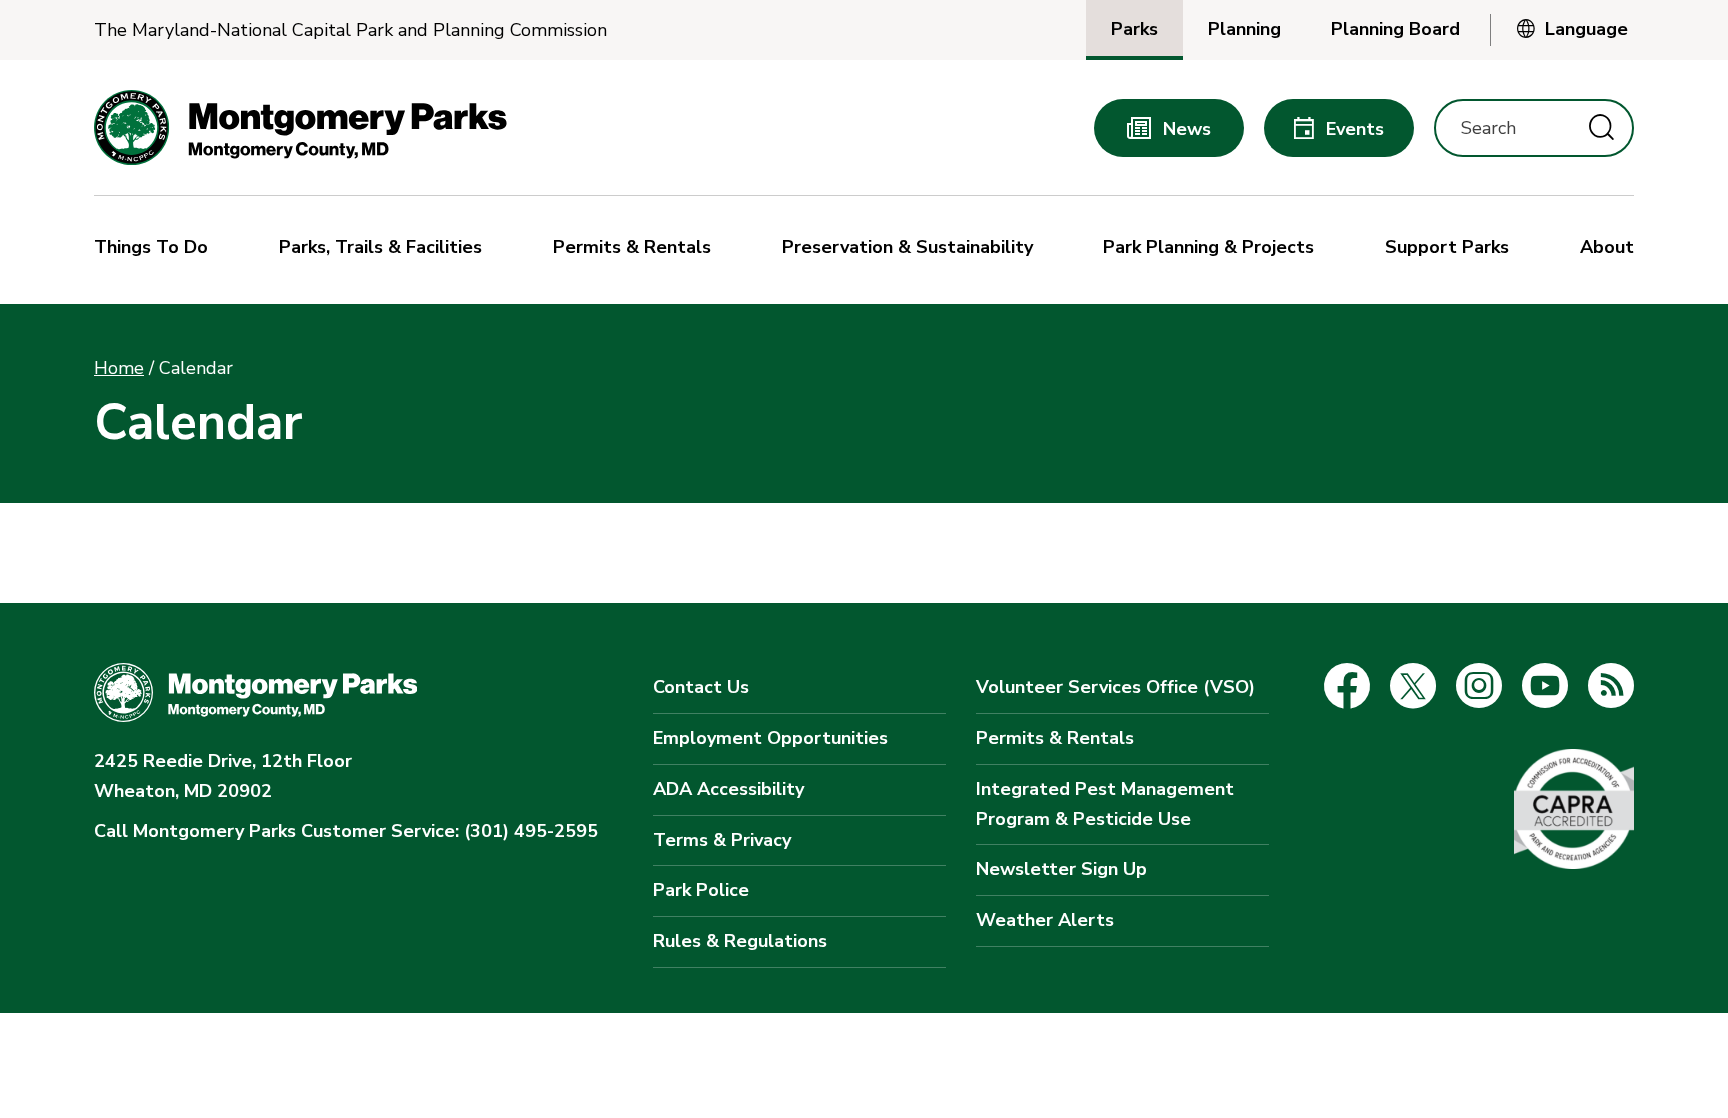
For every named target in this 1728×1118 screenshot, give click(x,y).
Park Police (701, 890)
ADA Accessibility (728, 789)
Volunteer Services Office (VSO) (1115, 687)
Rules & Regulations (740, 941)
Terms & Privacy (722, 840)
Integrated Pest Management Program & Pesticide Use (1105, 804)
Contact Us (701, 687)
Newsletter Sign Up (1061, 869)
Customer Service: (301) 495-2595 (346, 831)
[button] (156, 250)
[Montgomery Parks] (300, 127)
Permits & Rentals (1055, 738)
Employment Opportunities (770, 738)
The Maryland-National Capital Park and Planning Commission (350, 30)
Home (119, 368)
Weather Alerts (1045, 920)
